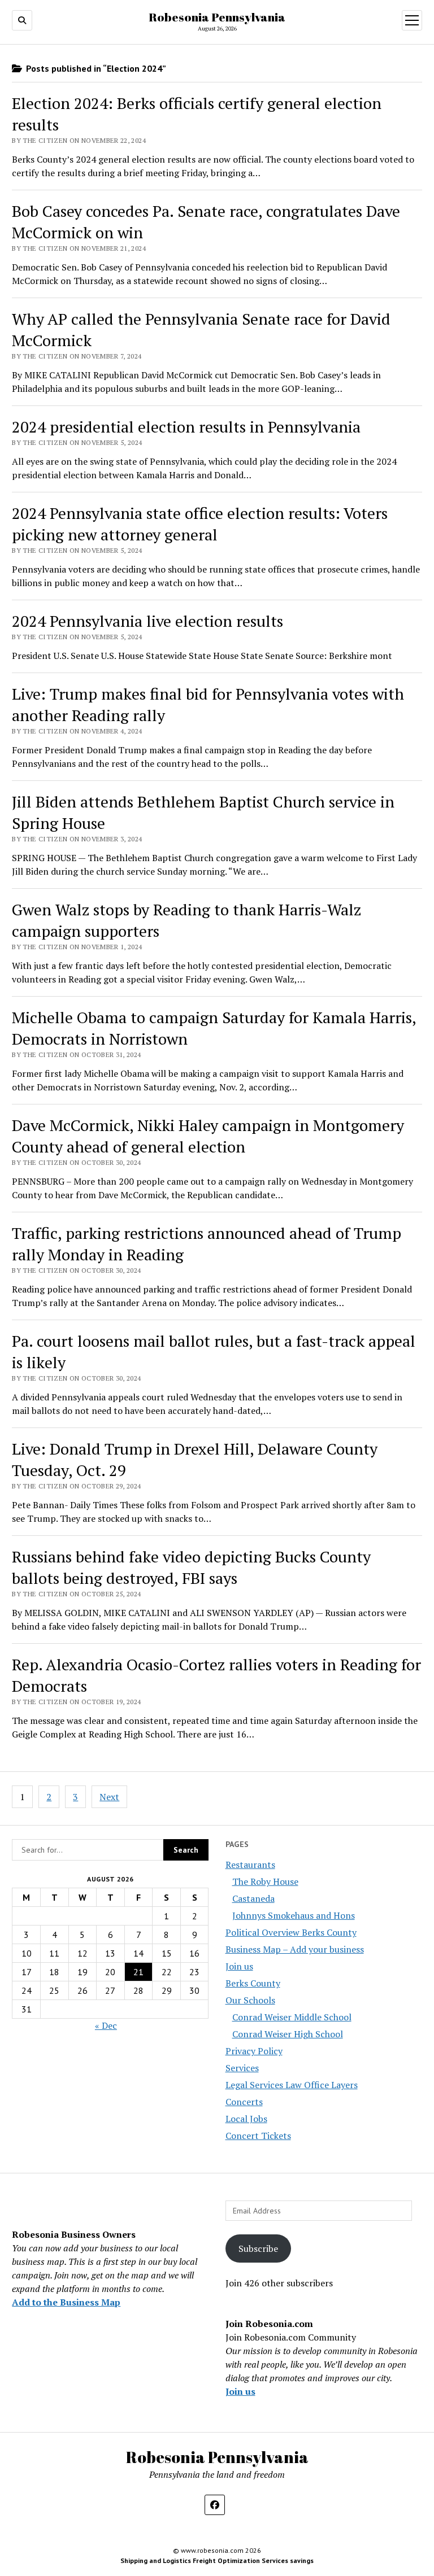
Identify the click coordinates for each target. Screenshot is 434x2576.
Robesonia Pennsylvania (217, 17)
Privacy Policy (254, 2051)
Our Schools (250, 2000)
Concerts (244, 2102)
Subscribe (258, 2248)
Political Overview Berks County (291, 1932)
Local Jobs (246, 2119)
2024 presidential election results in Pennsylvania (186, 427)
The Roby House (265, 1881)
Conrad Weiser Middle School (292, 2017)
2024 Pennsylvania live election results (147, 621)
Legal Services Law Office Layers (292, 2085)
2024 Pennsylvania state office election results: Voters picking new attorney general (200, 524)
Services (242, 2068)
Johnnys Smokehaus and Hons (294, 1915)
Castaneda (253, 1898)
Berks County (253, 1983)
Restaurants (250, 1865)
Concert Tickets (258, 2136)
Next (109, 1797)
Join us (239, 1966)
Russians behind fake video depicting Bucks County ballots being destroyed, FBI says (191, 1567)
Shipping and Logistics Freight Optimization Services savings (217, 2560)
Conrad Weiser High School (288, 2034)
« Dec (106, 2025)
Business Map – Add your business (295, 1949)
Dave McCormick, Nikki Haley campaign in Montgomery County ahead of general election (208, 1136)
